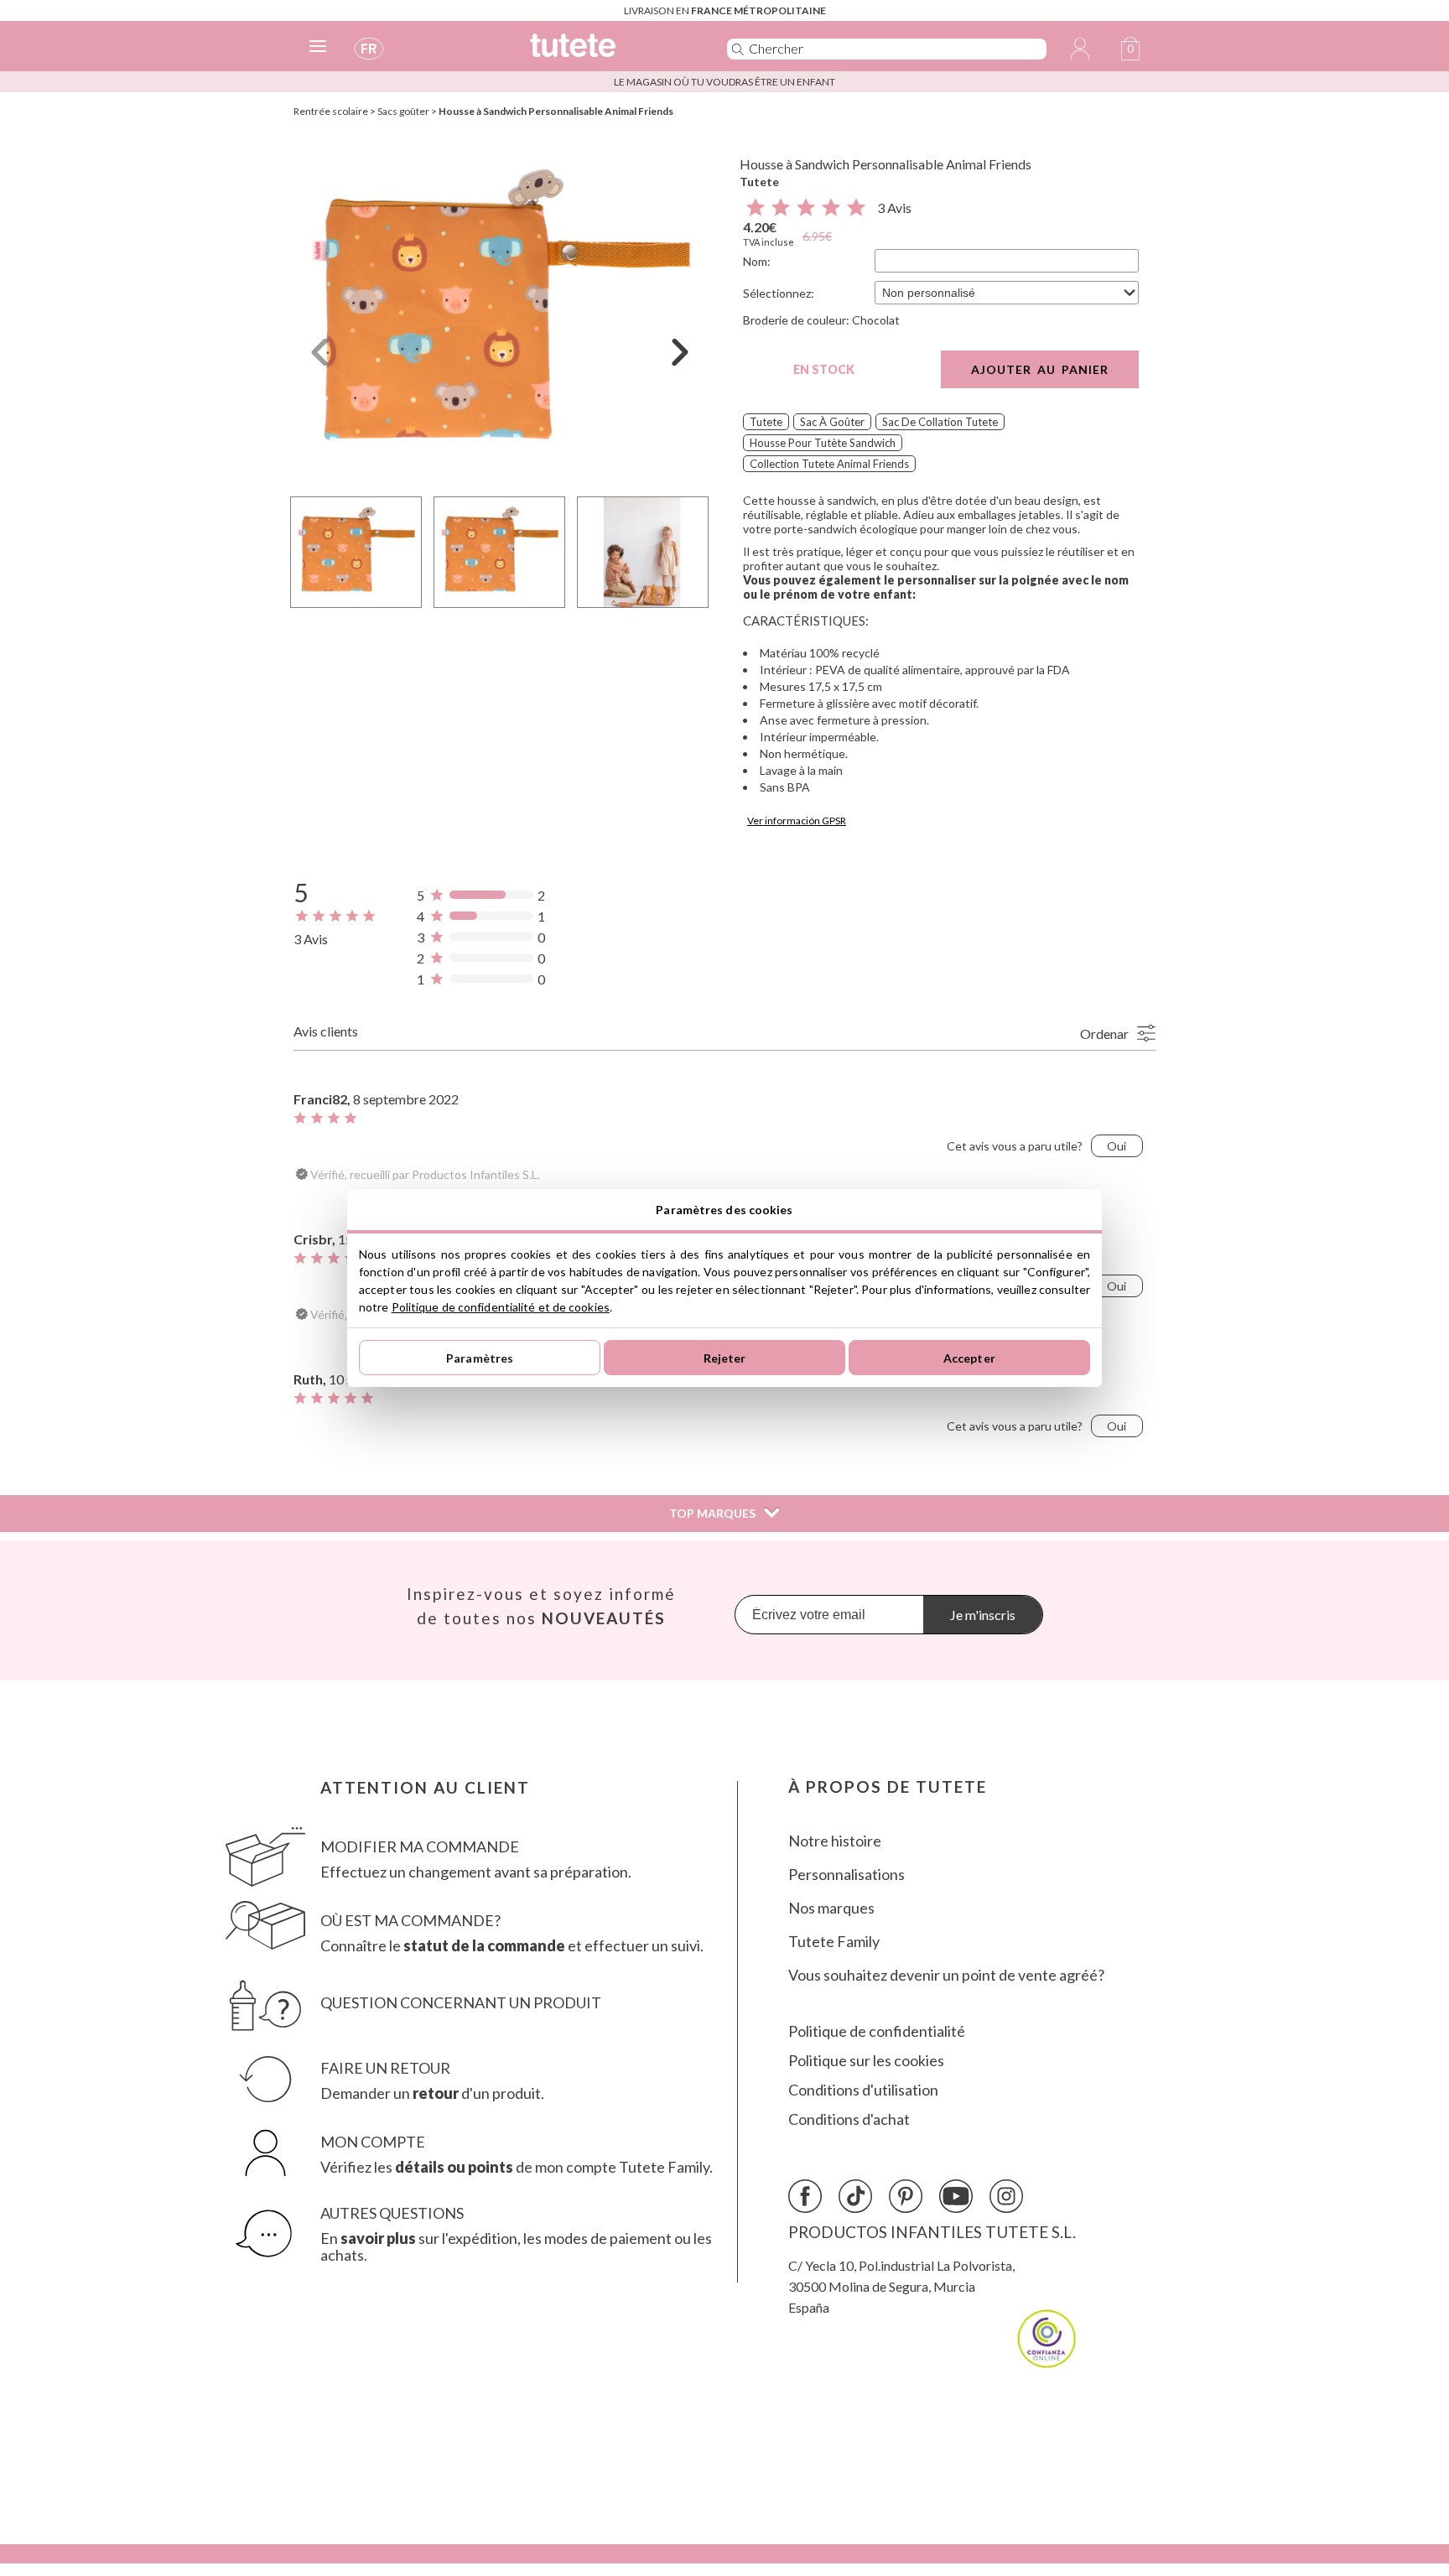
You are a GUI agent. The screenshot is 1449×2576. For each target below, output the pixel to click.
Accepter (969, 1358)
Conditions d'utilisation (863, 2090)
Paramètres (480, 1358)
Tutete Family (834, 1942)
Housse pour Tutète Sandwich (823, 443)
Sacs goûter (403, 111)
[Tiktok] (855, 2196)
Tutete (759, 182)
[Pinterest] (906, 2196)
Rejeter (725, 1358)
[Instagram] (1006, 2196)
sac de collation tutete (940, 422)
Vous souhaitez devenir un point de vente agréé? (946, 1975)
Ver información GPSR (797, 821)
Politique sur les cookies (866, 2061)
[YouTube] (956, 2196)
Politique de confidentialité (877, 2031)
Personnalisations (847, 1875)
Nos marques (831, 1908)
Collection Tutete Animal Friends (829, 464)
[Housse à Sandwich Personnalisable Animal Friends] (500, 313)
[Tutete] (610, 52)
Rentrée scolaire (331, 111)
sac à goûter (832, 422)
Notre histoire (835, 1841)
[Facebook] (805, 2196)
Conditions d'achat (849, 2119)
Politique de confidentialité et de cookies (501, 1307)
